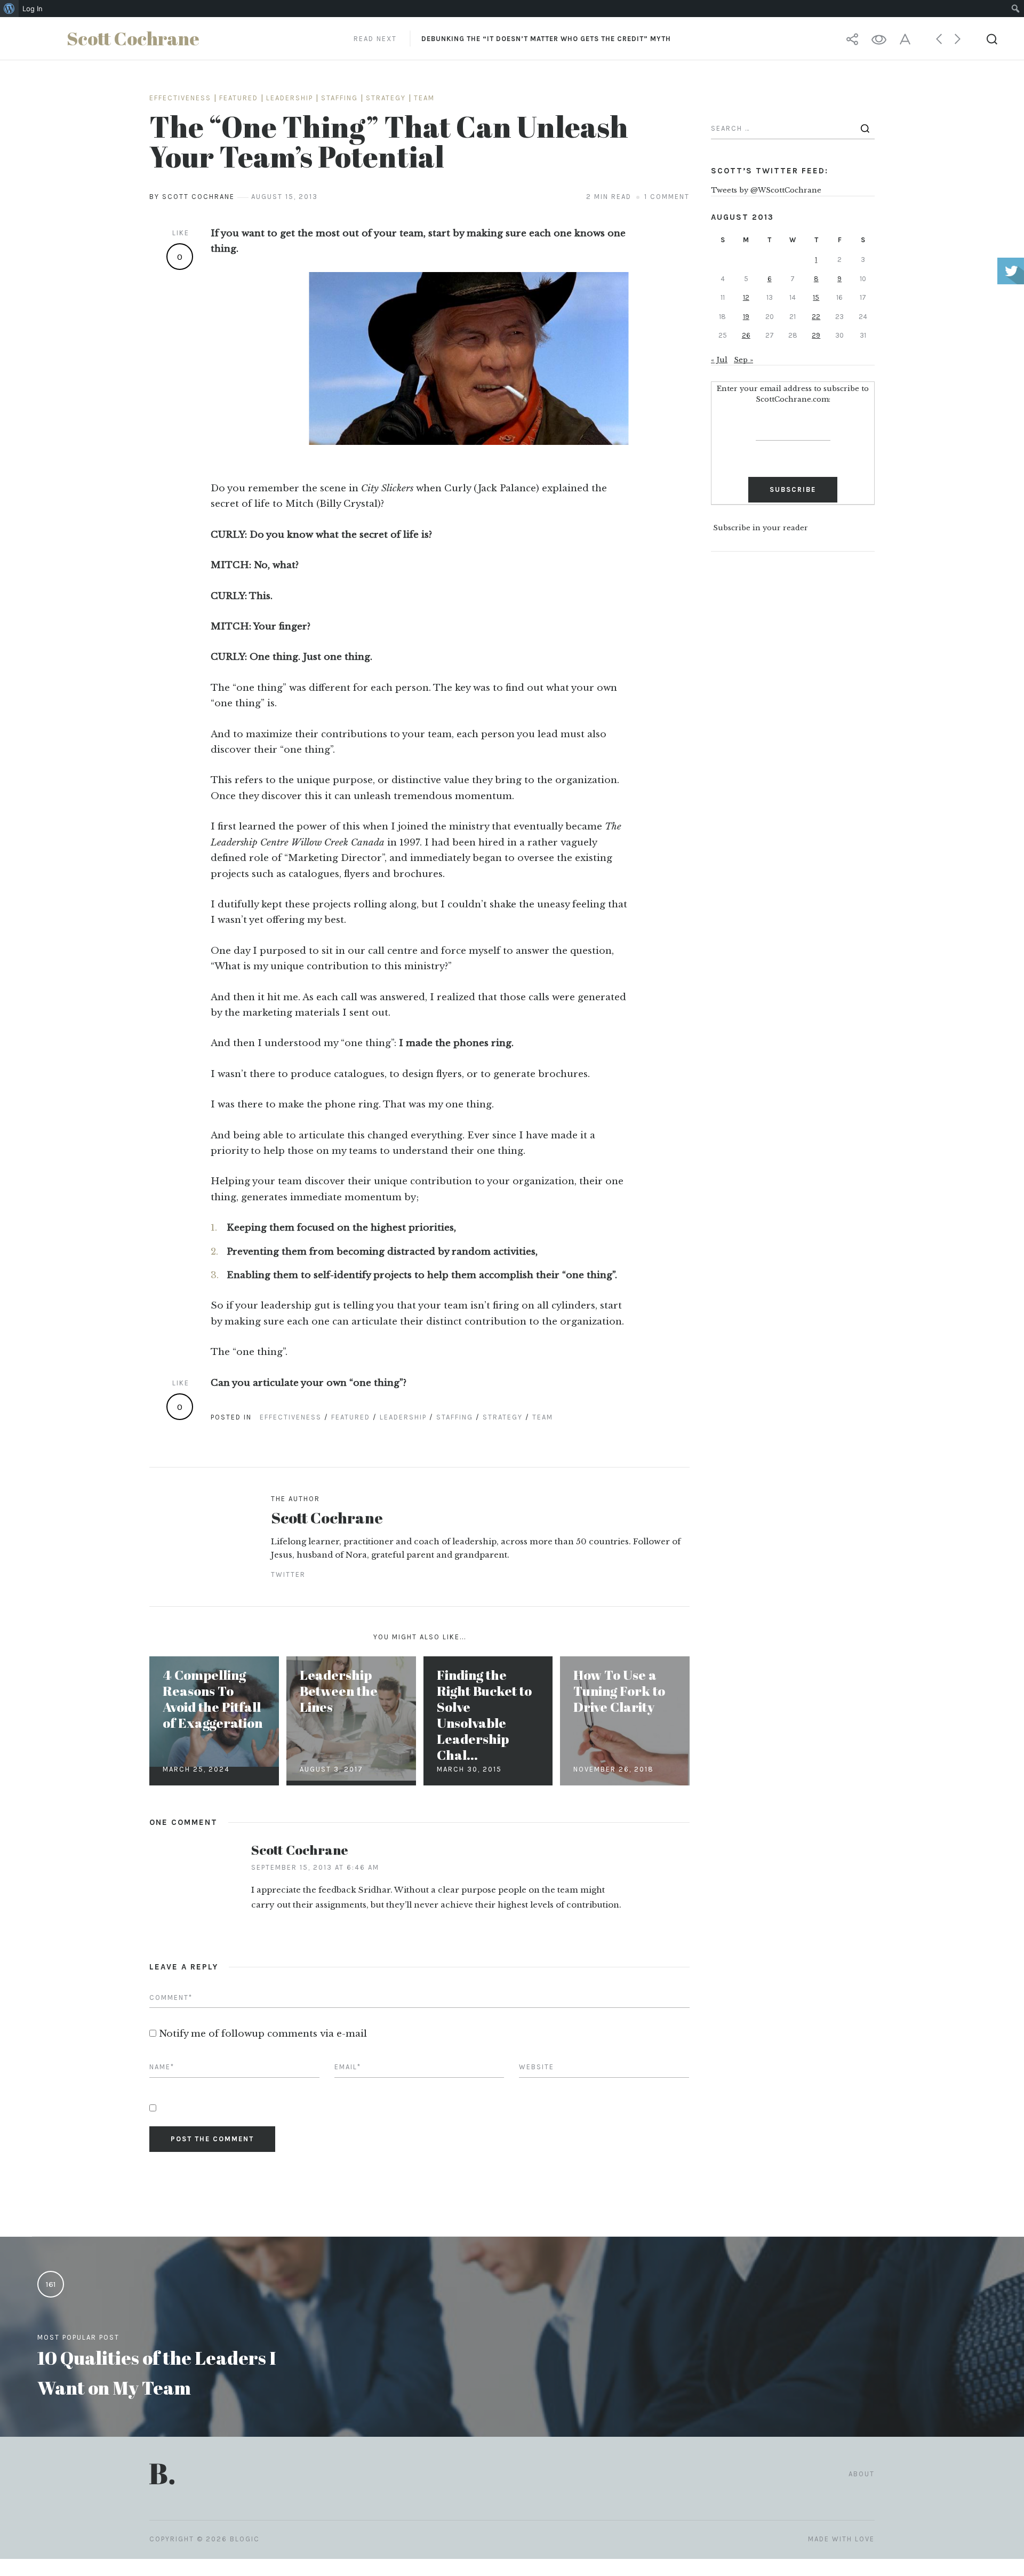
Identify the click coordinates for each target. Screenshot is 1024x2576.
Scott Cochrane (327, 1517)
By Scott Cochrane (192, 197)
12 (746, 297)
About (862, 2474)
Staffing (339, 98)
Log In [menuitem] (33, 9)
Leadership (290, 98)
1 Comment (667, 197)
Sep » (743, 360)
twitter (288, 1574)
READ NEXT (512, 39)
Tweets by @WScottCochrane (766, 190)
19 (746, 317)
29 (816, 335)
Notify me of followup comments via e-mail (263, 2034)
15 (816, 297)
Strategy (386, 98)
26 (746, 335)
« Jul (719, 360)
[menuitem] (9, 9)
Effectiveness (180, 98)
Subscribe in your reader (761, 528)
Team (424, 98)
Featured (239, 98)
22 (816, 317)
